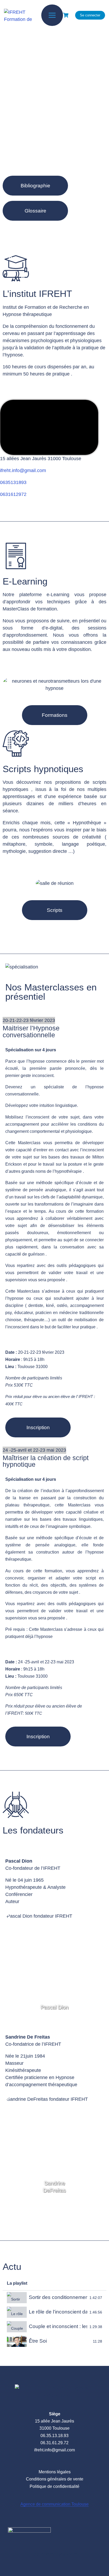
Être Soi (38, 2341)
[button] (35, 186)
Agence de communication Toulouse (54, 2504)
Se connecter (90, 15)
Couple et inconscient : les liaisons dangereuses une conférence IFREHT (58, 2326)
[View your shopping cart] (66, 15)
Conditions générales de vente (55, 2479)
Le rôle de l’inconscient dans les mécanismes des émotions (58, 2312)
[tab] (54, 2298)
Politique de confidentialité (54, 2486)
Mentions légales (55, 2472)
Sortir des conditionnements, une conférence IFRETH (58, 2297)
